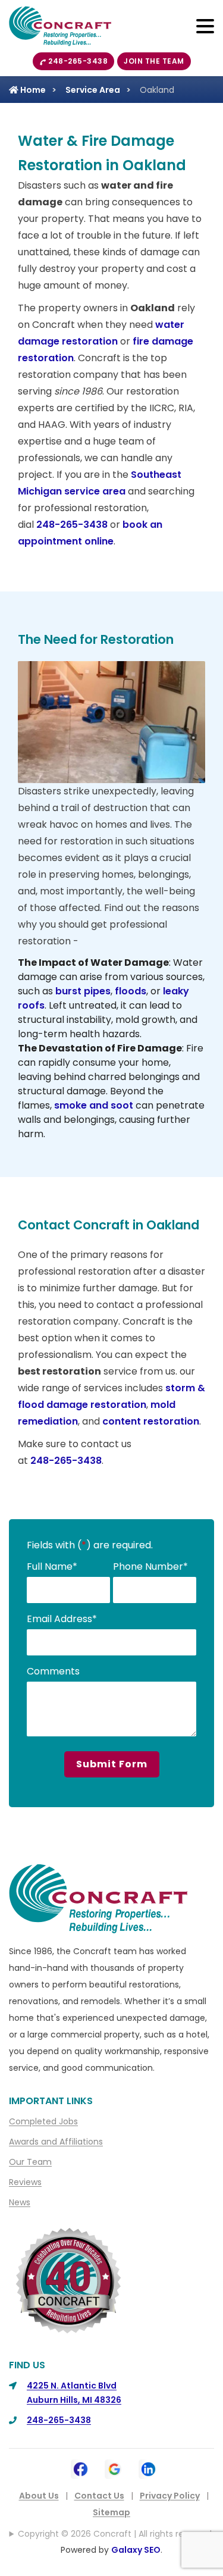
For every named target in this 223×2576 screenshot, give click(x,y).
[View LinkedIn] (148, 2468)
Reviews (25, 2182)
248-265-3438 (78, 61)
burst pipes (83, 991)
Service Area (93, 90)
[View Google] (114, 2468)
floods (131, 991)
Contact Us (99, 2496)
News (20, 2202)
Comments (53, 1671)
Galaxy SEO (136, 2550)
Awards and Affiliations (56, 2142)
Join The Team (154, 61)
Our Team (30, 2162)
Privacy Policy (170, 2496)
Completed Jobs (43, 2121)
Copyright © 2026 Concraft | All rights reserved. (116, 2534)
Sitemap (111, 2512)
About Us (39, 2496)
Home (32, 90)
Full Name (52, 1566)
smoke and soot (94, 1105)
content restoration (151, 1421)
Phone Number (150, 1566)
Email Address (62, 1619)
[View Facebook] (81, 2468)
